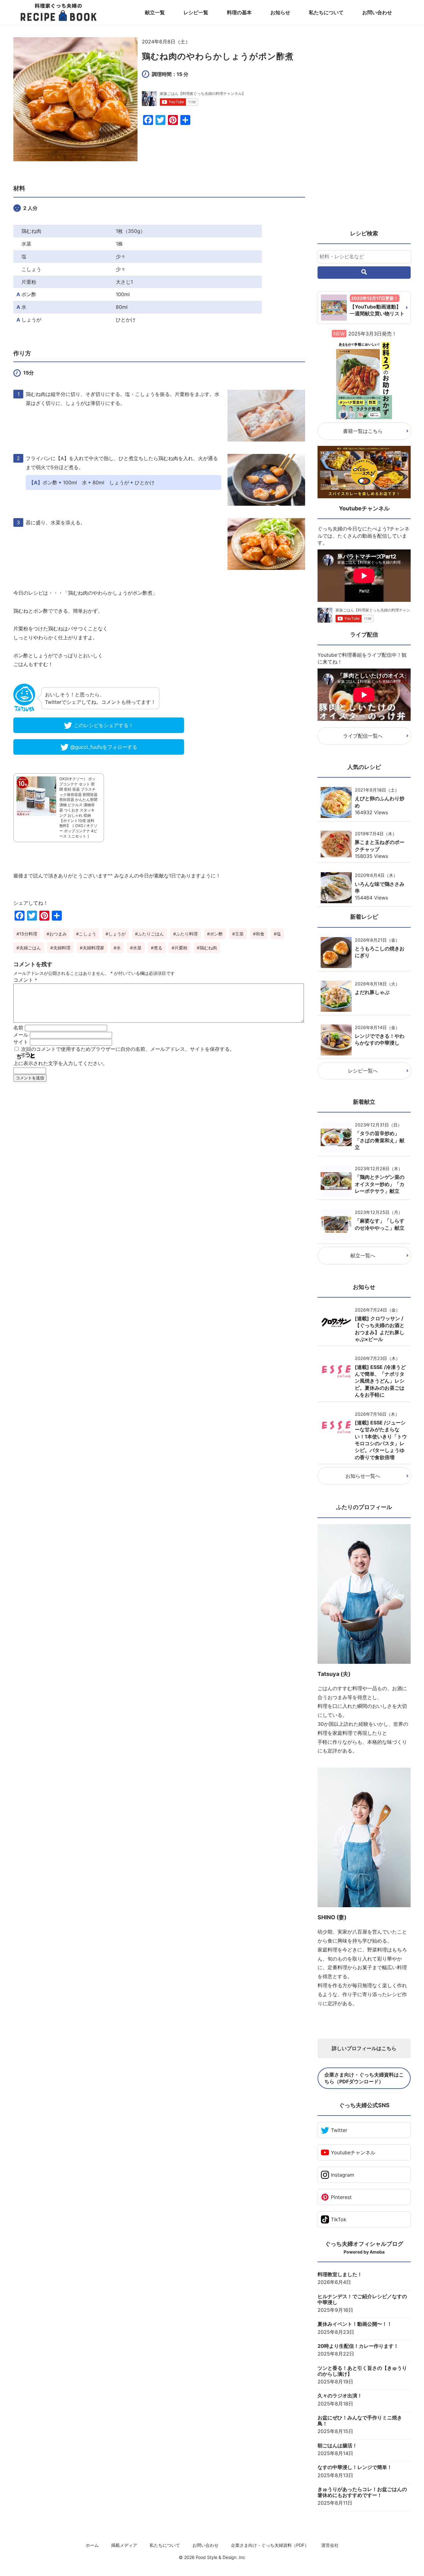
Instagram (343, 2175)
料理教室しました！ (340, 2274)
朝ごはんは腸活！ (337, 2446)
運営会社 (330, 2545)
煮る (158, 948)
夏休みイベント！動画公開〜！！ (355, 2324)
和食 (260, 934)
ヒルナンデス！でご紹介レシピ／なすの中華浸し (362, 2299)
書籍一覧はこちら (363, 431)
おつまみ (58, 934)
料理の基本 (239, 12)
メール (21, 1035)
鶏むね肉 (208, 948)
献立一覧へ (363, 1255)
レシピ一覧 (196, 12)
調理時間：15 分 (170, 74)
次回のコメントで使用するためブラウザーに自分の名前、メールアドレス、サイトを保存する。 (128, 1049)
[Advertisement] (159, 1144)
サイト (21, 1042)
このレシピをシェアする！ (104, 725)
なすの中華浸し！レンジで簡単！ (355, 2467)
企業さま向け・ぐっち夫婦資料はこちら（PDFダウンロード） (364, 2078)
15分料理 (28, 934)
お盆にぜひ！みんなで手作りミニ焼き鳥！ (360, 2421)
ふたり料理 (187, 934)
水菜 (137, 948)
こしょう (88, 934)
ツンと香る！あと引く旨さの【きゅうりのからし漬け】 (362, 2371)
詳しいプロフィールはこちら (364, 2048)
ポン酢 (216, 934)
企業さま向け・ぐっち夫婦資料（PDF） (270, 2545)
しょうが (117, 934)
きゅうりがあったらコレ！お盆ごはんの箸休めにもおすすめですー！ (362, 2492)
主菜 (239, 934)
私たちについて (326, 12)
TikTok (339, 2219)
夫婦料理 (62, 948)
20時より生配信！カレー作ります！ (358, 2346)
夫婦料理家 (93, 948)
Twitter (339, 2130)
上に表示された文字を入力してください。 (61, 1063)
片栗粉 (181, 948)
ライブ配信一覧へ (363, 736)
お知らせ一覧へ (363, 1476)
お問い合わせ (377, 12)
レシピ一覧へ (363, 1071)
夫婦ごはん (30, 948)
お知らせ (280, 12)
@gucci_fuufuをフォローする (104, 747)
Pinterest (341, 2197)
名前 (18, 1028)
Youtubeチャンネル (353, 2152)
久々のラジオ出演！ (340, 2396)
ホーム (92, 2545)
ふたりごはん (151, 934)
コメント (25, 980)
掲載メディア (124, 2545)
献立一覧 (155, 12)
